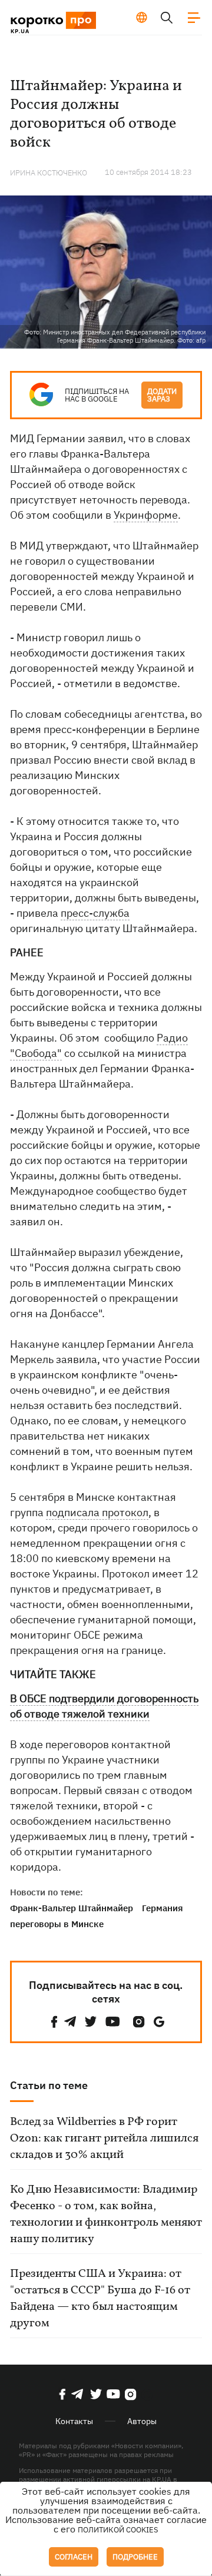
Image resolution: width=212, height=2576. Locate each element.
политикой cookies (118, 2530)
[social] (54, 2022)
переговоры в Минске (57, 1924)
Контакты (74, 2421)
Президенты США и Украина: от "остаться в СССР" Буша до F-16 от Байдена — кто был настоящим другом (100, 2299)
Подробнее (135, 2557)
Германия (163, 1908)
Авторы (142, 2421)
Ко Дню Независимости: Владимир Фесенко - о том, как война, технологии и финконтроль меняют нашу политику (106, 2214)
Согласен (74, 2557)
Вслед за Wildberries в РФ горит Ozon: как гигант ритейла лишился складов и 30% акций (104, 2139)
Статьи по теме (49, 2085)
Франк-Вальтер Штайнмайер (72, 1908)
